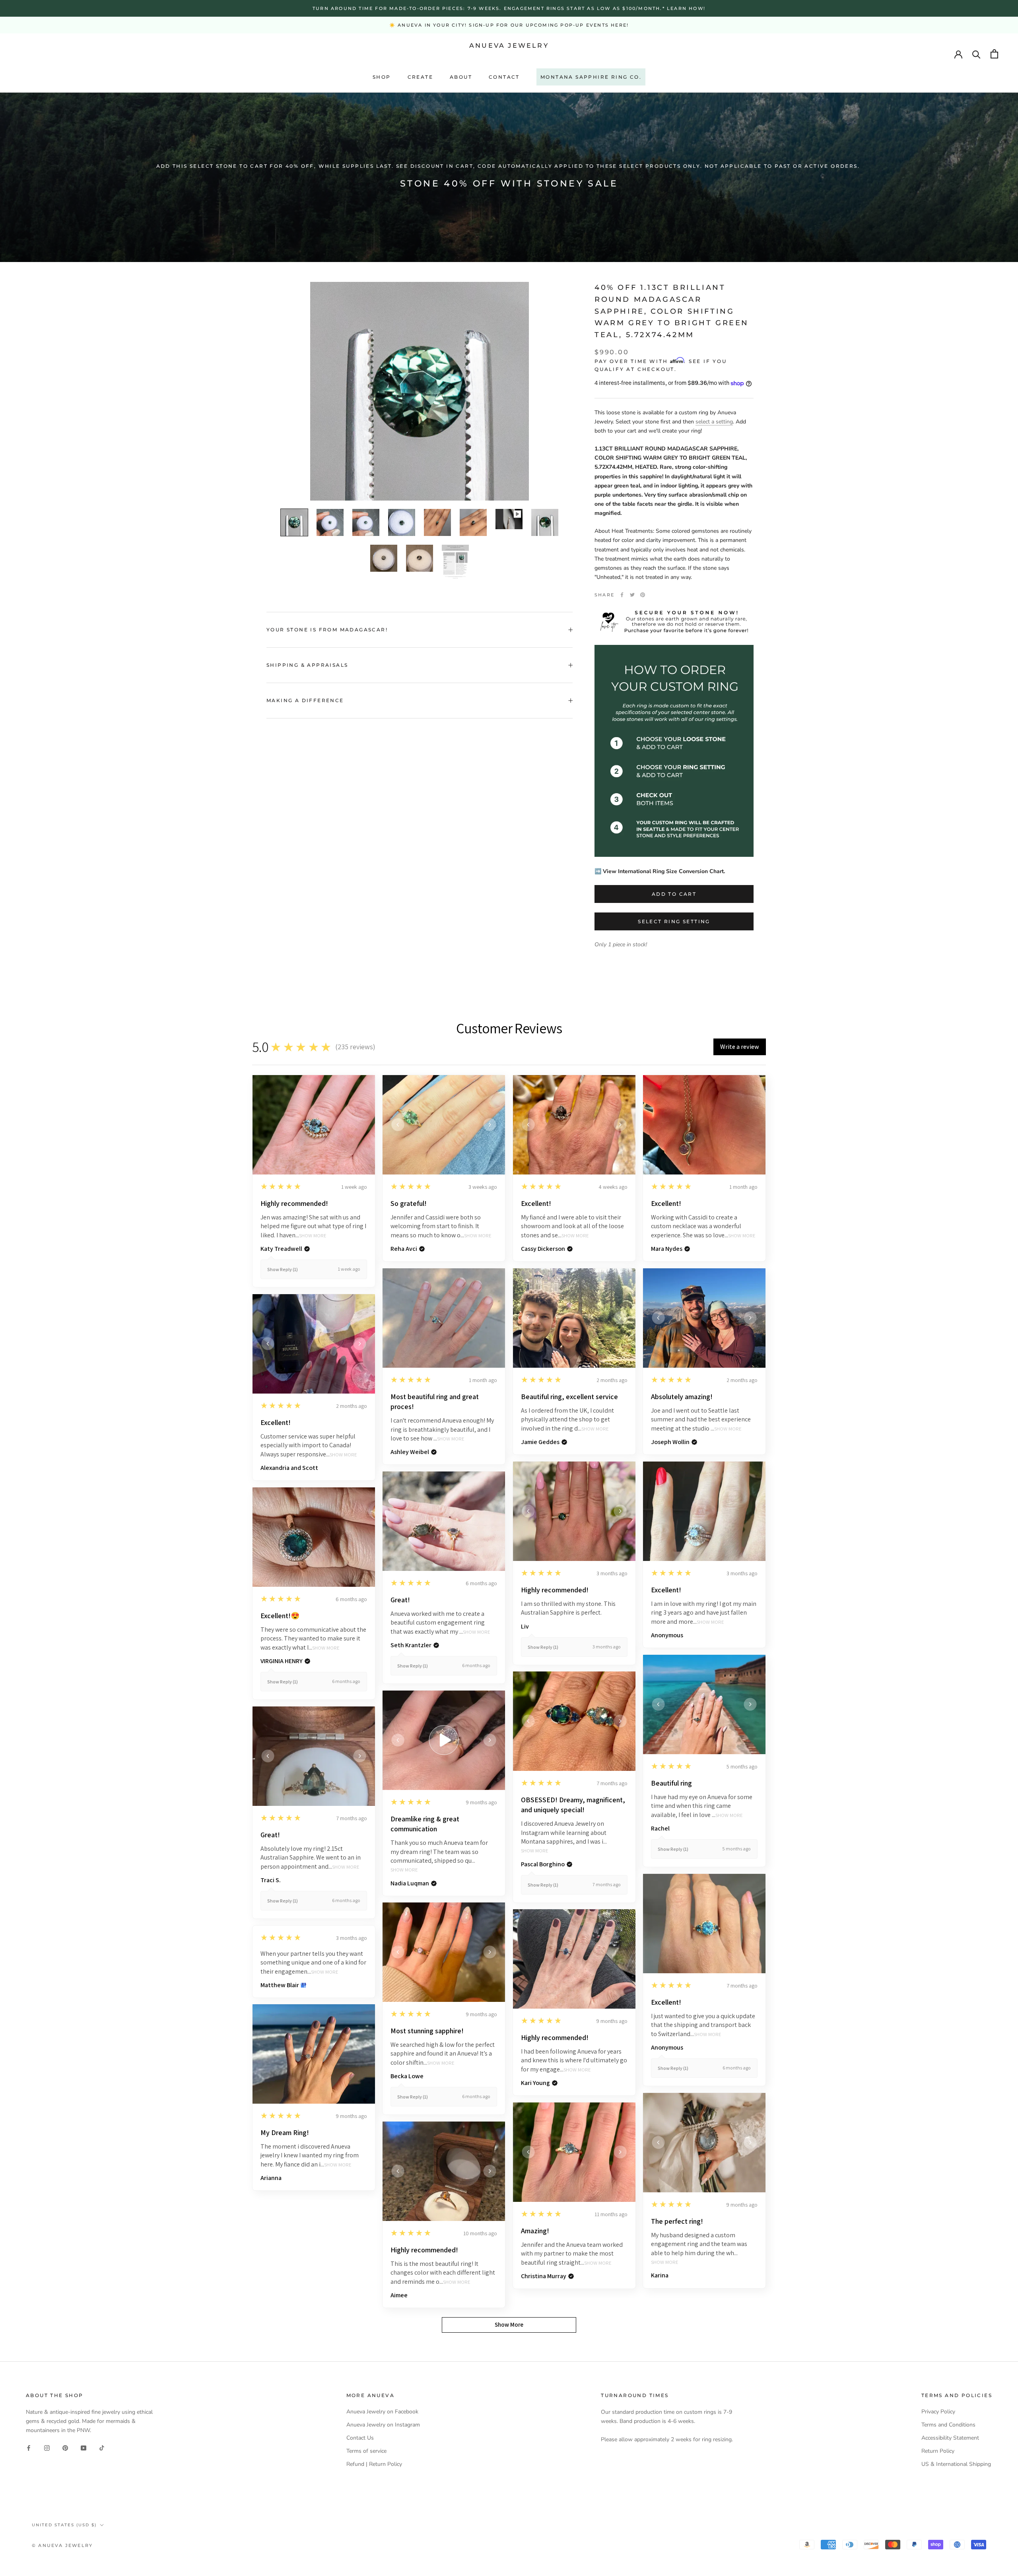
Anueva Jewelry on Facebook (382, 2412)
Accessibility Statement (950, 2438)
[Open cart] (994, 54)
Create (420, 77)
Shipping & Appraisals (307, 665)
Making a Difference (305, 700)
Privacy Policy (938, 2412)
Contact (504, 77)
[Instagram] (47, 2447)
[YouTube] (84, 2447)
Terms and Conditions (948, 2425)
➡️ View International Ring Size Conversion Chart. (660, 871)
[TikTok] (102, 2447)
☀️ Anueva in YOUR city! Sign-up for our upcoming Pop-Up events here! (509, 25)
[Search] (976, 54)
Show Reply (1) (283, 1269)
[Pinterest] (643, 595)
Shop (382, 77)
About (461, 77)
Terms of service (366, 2451)
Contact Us (360, 2438)
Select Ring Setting (674, 921)
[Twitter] (632, 595)
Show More (313, 1236)
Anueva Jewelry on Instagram (383, 2425)
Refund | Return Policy (374, 2464)
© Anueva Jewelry (62, 2545)
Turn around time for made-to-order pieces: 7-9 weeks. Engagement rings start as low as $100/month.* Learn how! (509, 8)
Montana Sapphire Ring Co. (591, 77)
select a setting (714, 422)
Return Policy (938, 2451)
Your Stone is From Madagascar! (327, 630)
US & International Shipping (956, 2464)
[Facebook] (622, 595)
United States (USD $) (64, 2525)
